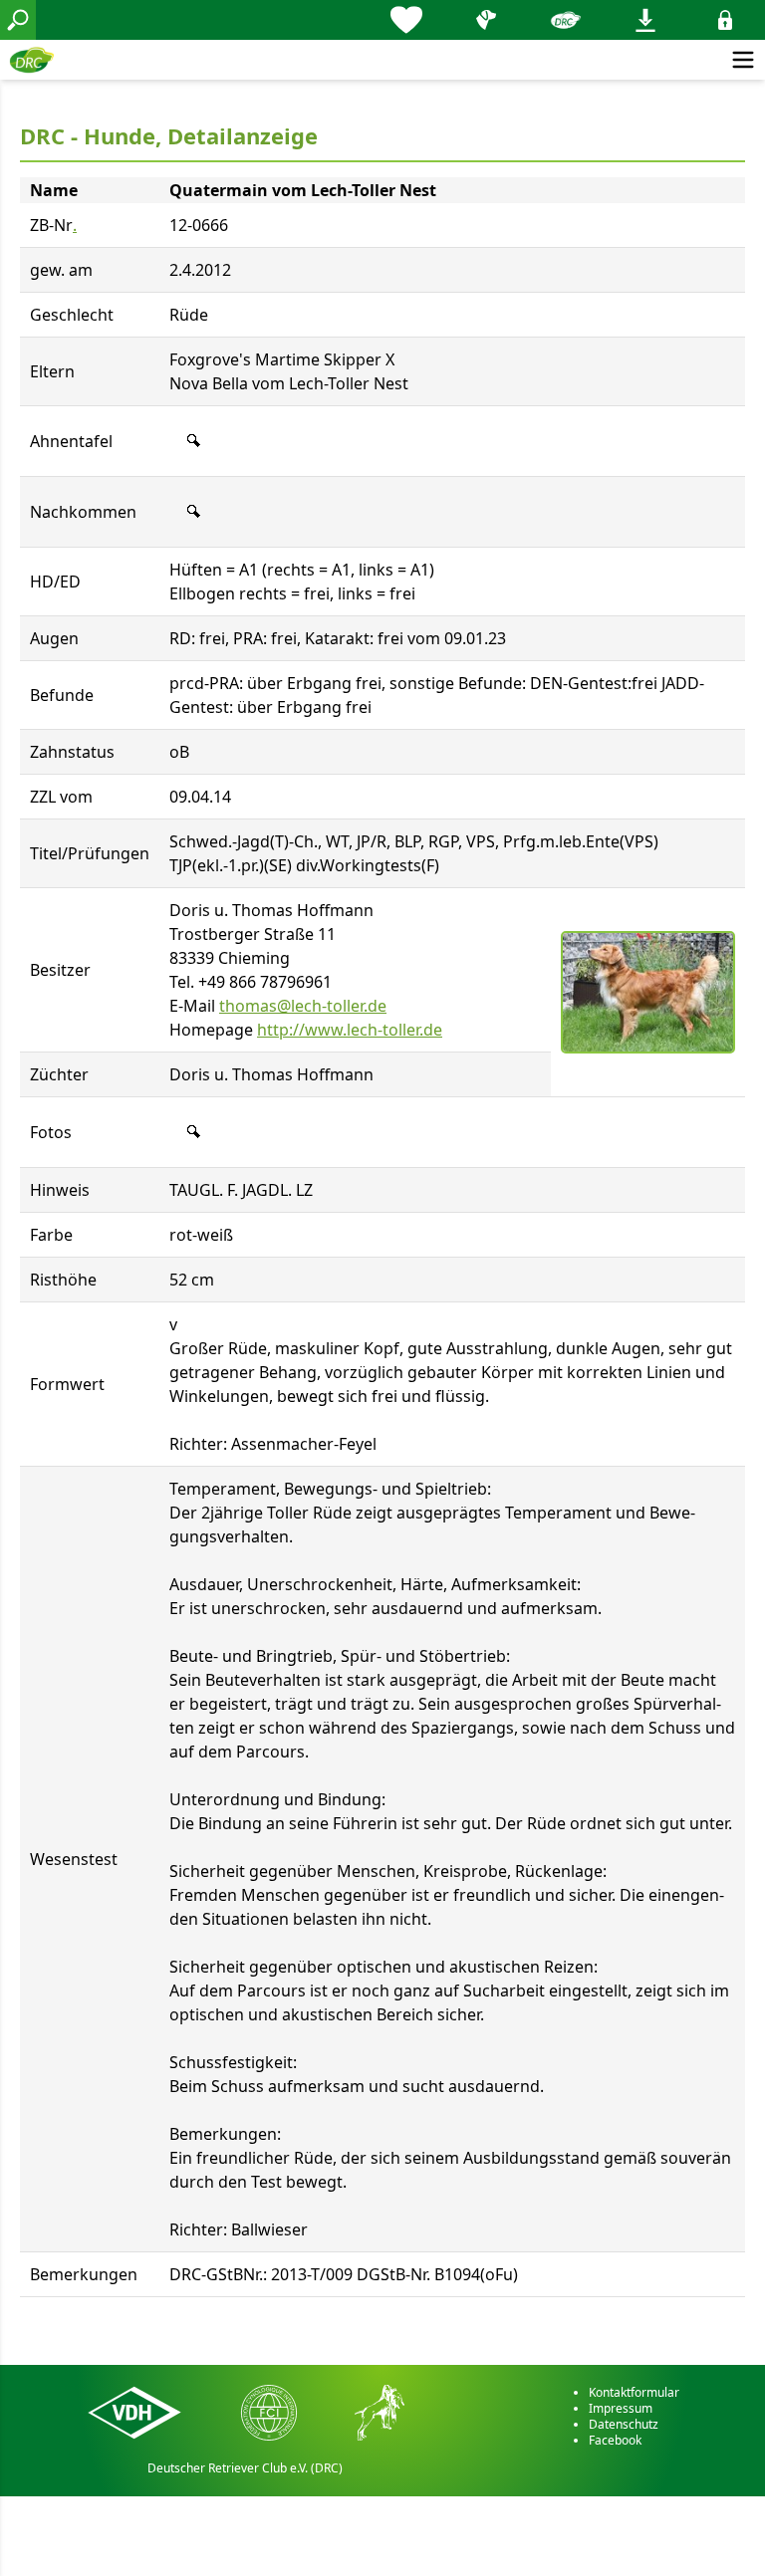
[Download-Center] (645, 20)
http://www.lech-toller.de (350, 1030)
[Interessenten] (406, 20)
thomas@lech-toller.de (303, 1006)
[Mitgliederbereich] (725, 20)
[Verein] (566, 20)
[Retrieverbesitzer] (486, 20)
